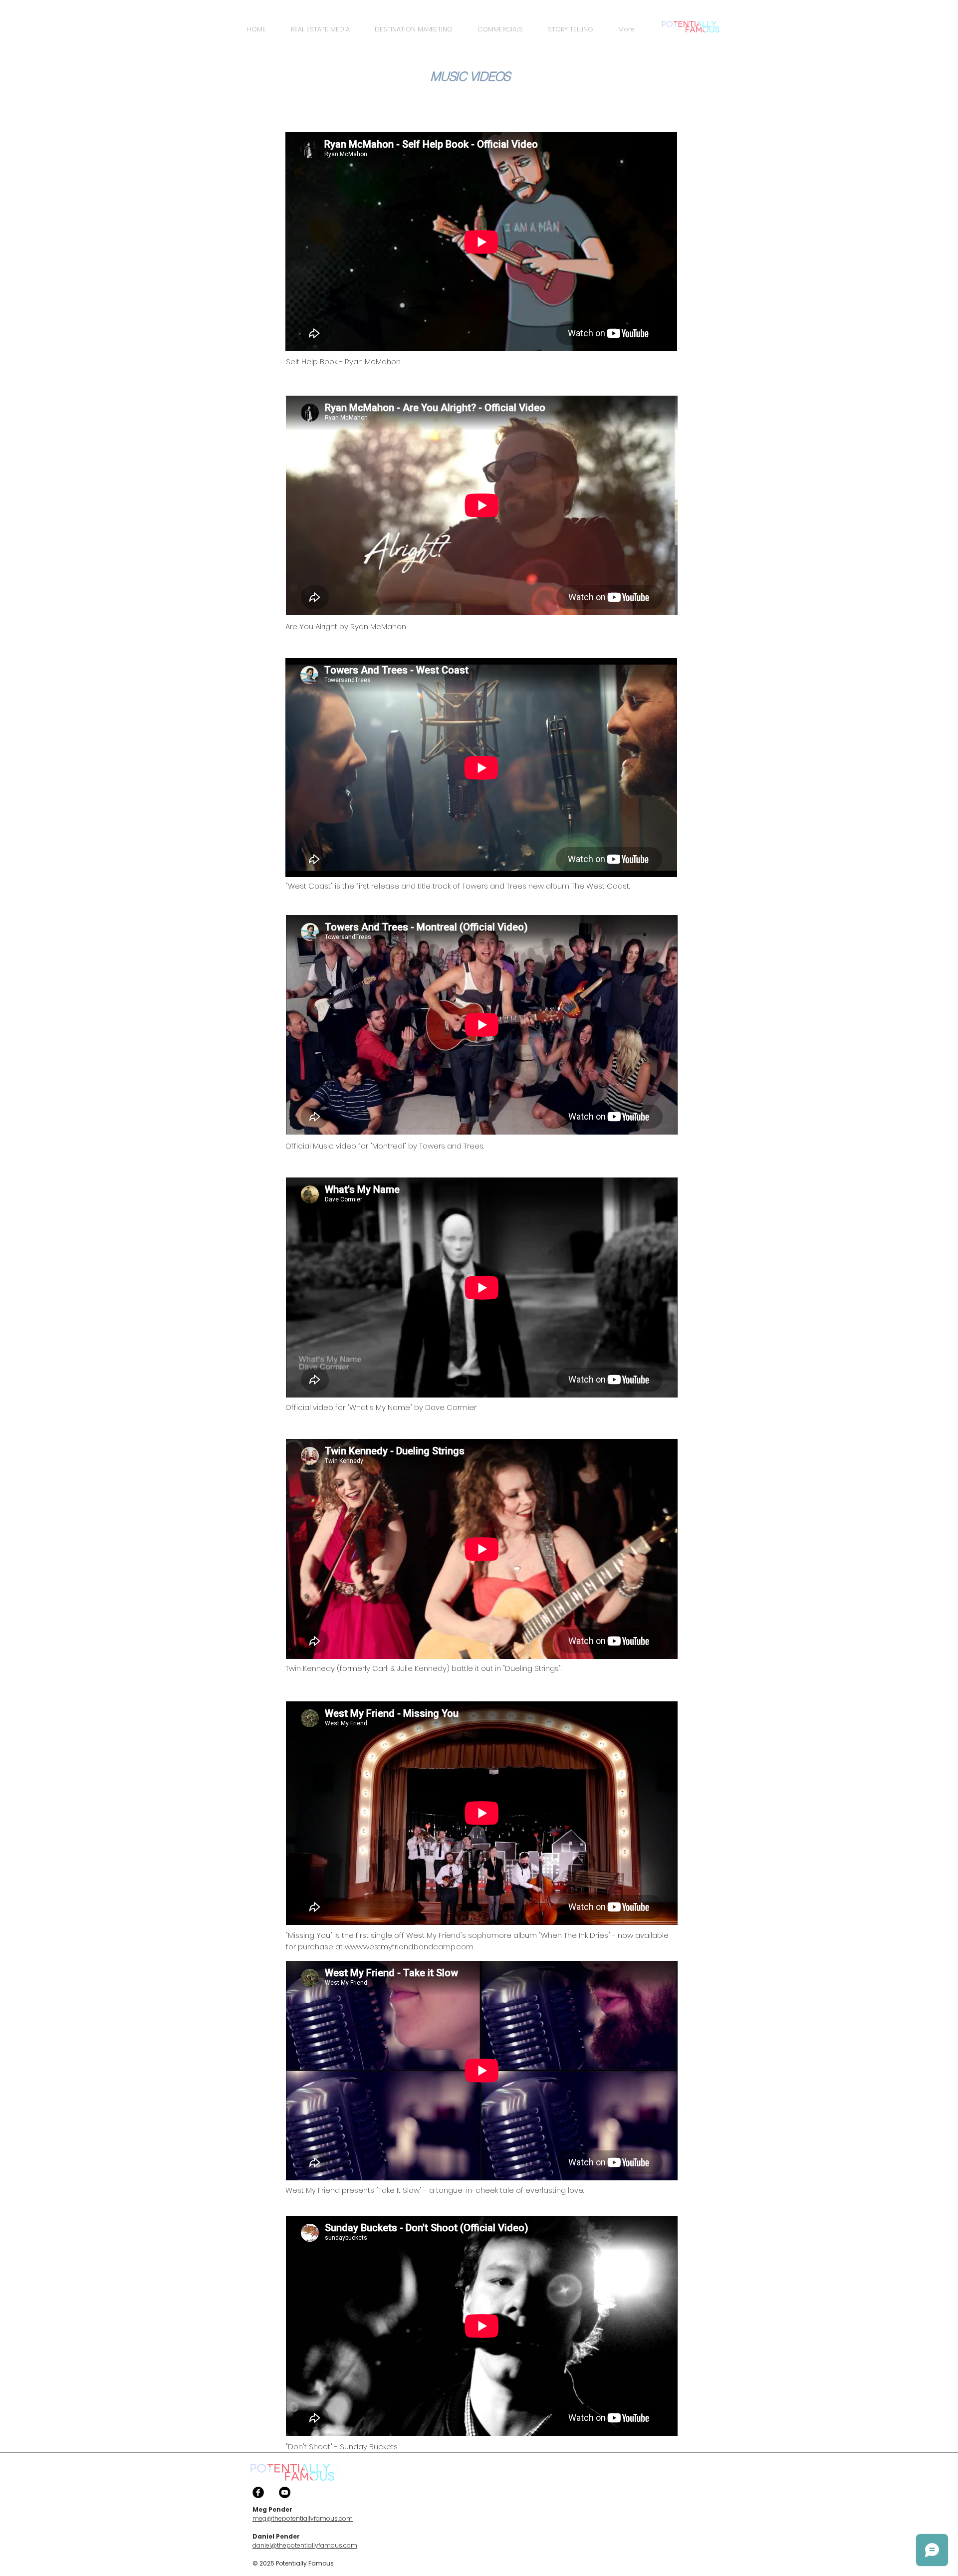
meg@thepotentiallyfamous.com (303, 2518)
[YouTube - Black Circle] (285, 2492)
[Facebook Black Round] (258, 2492)
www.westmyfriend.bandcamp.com (409, 1947)
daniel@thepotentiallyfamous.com (305, 2545)
